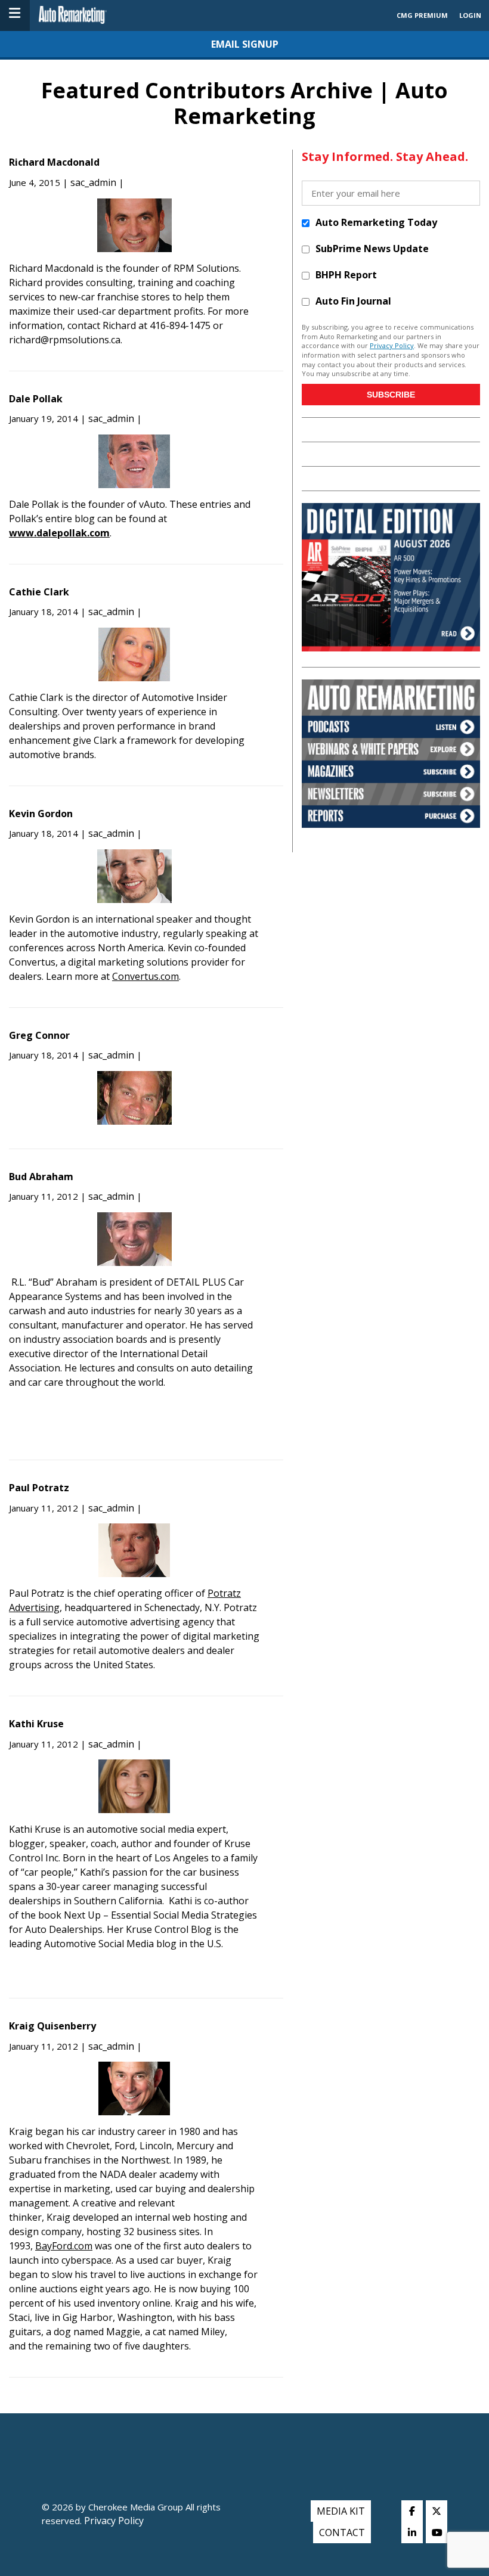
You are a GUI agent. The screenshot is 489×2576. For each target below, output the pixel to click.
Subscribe (391, 395)
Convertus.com (146, 976)
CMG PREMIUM (422, 15)
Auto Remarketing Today (376, 222)
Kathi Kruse (36, 1724)
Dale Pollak (36, 399)
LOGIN (470, 15)
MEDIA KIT (341, 2511)
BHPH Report (346, 275)
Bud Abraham (41, 1177)
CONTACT (342, 2532)
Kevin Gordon (41, 814)
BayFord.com (64, 2246)
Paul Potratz (39, 1488)
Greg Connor (39, 1035)
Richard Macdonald (54, 162)
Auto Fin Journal (353, 301)
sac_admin (93, 182)
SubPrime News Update (372, 249)
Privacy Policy (392, 345)
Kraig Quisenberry (52, 2026)
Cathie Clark (39, 592)
